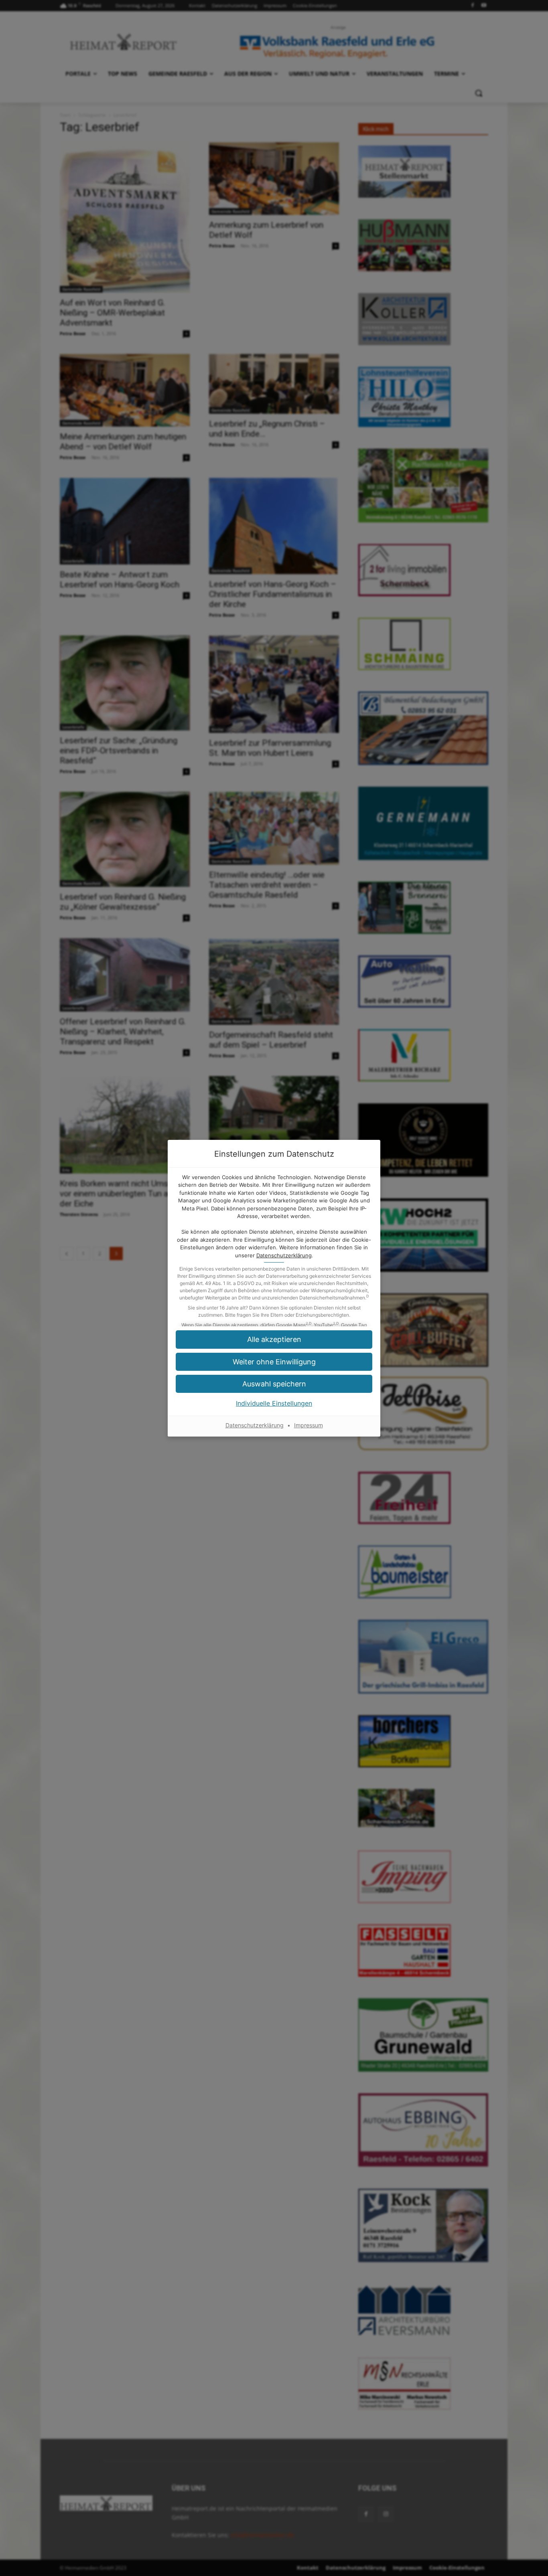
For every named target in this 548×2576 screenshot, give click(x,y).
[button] (274, 1362)
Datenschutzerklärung (284, 1255)
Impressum (309, 1425)
